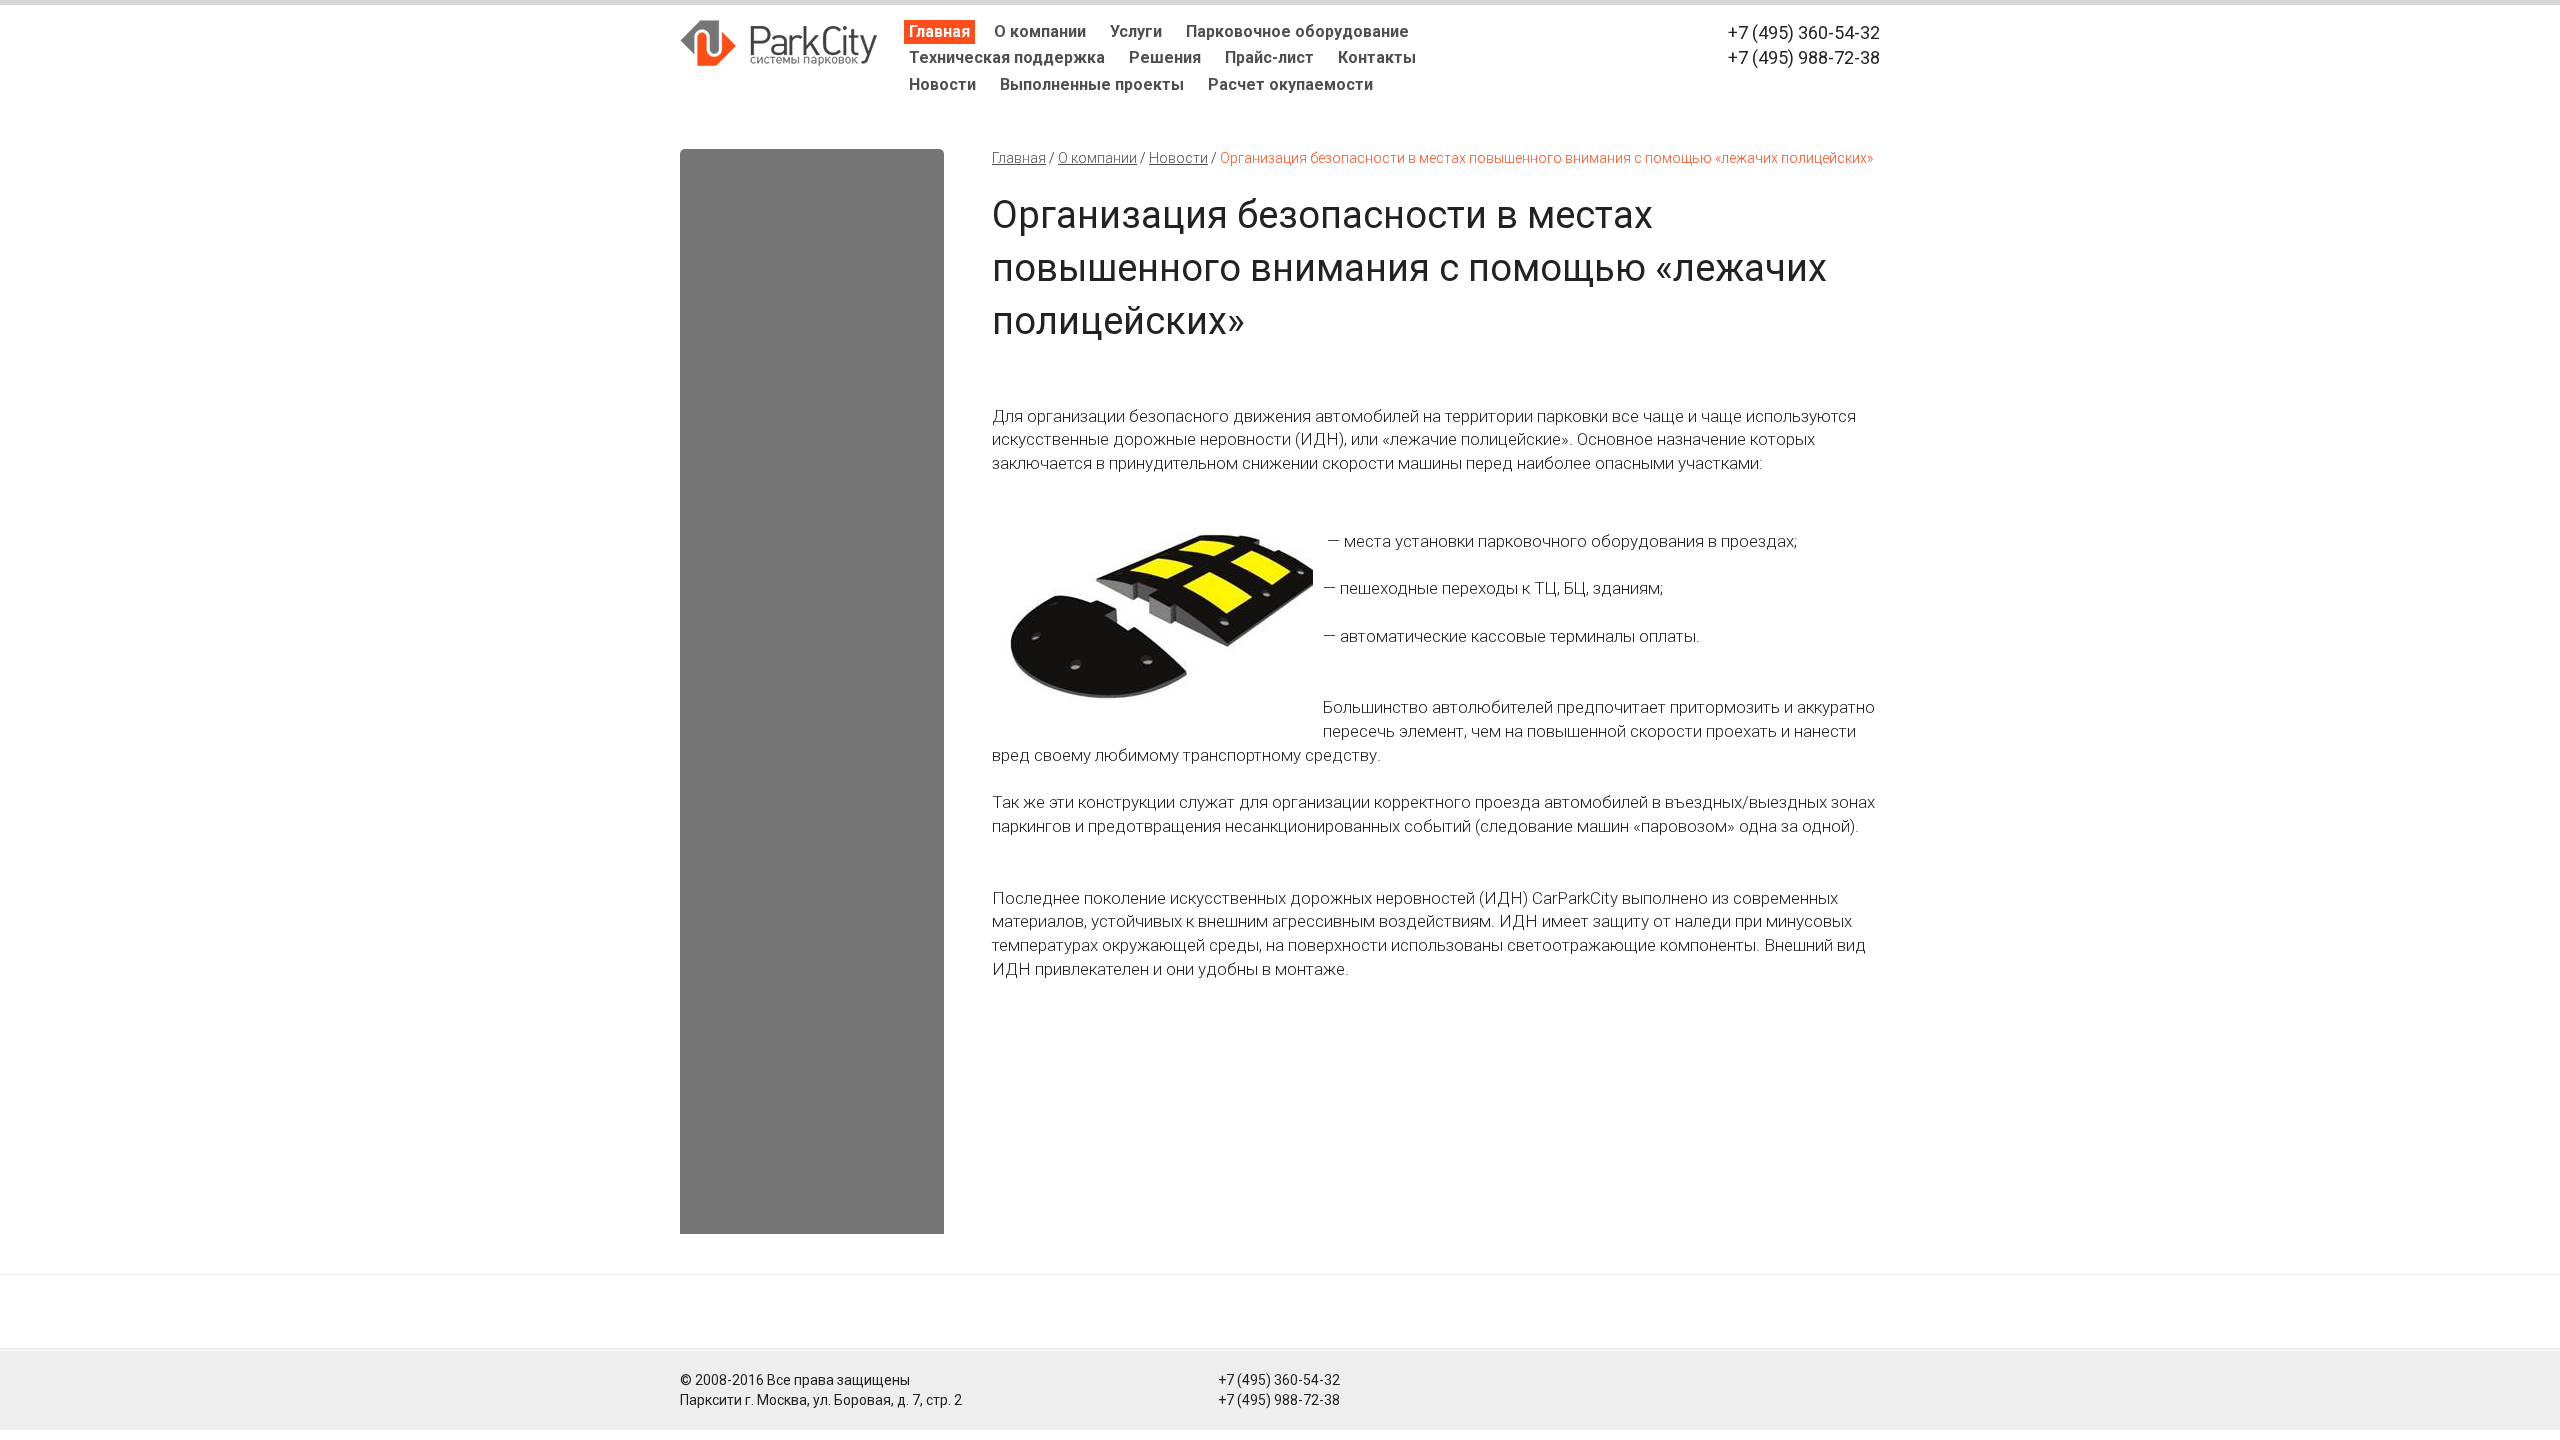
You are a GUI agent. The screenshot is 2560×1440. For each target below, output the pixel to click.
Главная (939, 31)
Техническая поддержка (1007, 57)
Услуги (1136, 31)
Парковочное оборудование (1297, 31)
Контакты (1377, 57)
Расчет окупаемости (1290, 84)
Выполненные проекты (1092, 84)
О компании (1040, 31)
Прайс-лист (1269, 57)
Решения (1165, 57)
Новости (942, 84)
